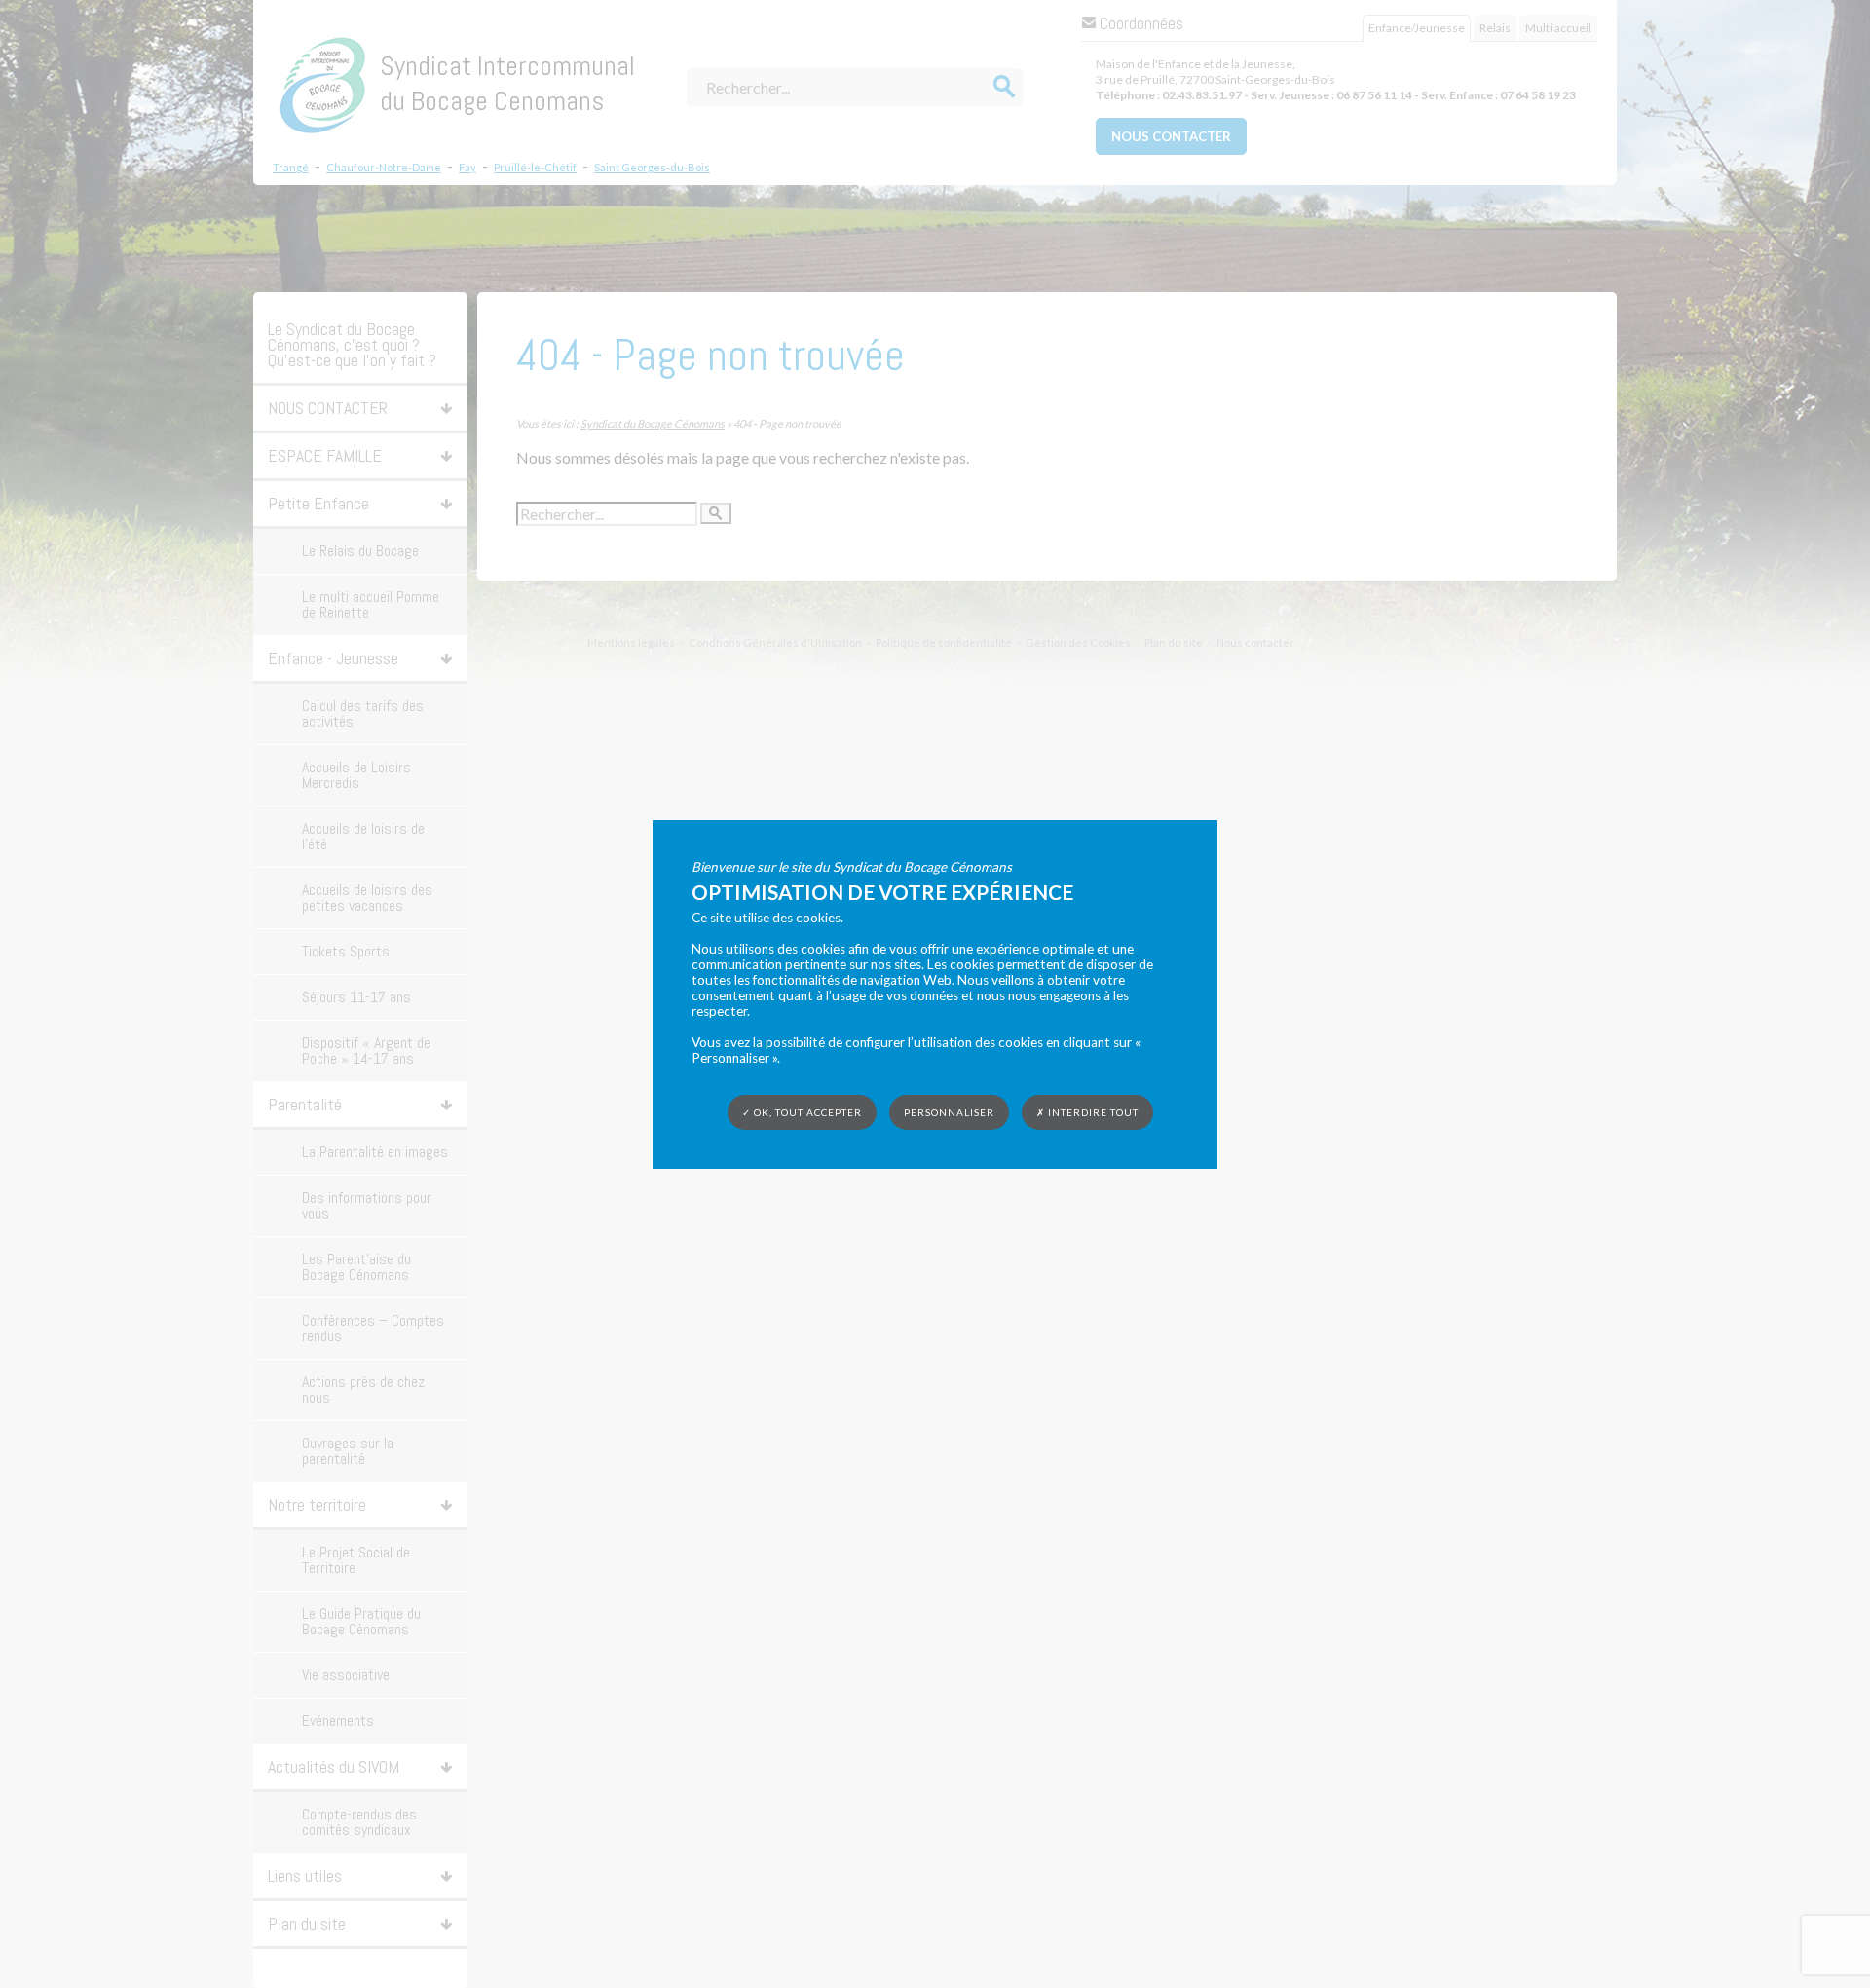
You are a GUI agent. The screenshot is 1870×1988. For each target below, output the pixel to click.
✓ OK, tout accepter (802, 1111)
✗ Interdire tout (1087, 1112)
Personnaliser (949, 1111)
